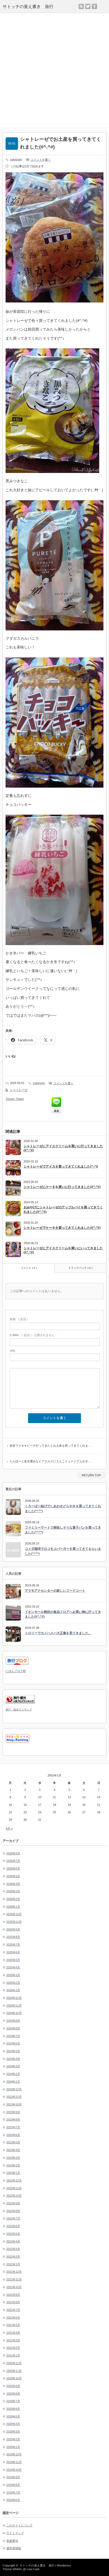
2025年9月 (13, 1929)
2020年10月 (14, 2378)
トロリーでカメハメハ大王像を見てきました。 (58, 1633)
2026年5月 (13, 1876)
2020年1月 (13, 2447)
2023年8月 (13, 2119)
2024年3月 (13, 2066)
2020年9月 (13, 2386)
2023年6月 (13, 2135)
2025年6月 (13, 1952)
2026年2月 (13, 1899)
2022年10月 (14, 2196)
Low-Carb (33, 2569)
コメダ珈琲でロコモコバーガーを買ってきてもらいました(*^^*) (63, 1551)
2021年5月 (13, 2325)
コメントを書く (41, 160)
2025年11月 (14, 1922)
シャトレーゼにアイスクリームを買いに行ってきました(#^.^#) (63, 1148)
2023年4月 (13, 2150)
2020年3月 (13, 2432)
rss (81, 6)
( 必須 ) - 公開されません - (33, 1335)
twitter (88, 6)
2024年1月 (13, 2082)
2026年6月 (13, 1868)
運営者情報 (14, 2548)
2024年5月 (13, 2051)
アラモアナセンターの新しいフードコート (55, 1591)
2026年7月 (13, 1861)
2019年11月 (14, 2462)
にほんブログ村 (16, 1671)
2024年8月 (13, 2028)
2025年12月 (14, 1914)
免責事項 (12, 2541)
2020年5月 (13, 2416)
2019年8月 (13, 2485)
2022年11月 (14, 2188)
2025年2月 (13, 1983)
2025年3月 (13, 1975)
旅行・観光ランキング (19, 1710)
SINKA (17, 2569)
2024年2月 (13, 2074)
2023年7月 (13, 2127)
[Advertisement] (54, 70)
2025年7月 (13, 1945)
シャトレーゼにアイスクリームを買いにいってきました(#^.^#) (63, 1250)
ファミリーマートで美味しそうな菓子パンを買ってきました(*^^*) (63, 1530)
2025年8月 (13, 1937)
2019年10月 (14, 2470)
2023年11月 (14, 2097)
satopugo (16, 159)
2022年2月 (13, 2257)
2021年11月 (14, 2279)
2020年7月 (13, 2401)
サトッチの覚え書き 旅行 (28, 6)
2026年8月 (13, 1853)
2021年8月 (13, 2302)
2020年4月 (13, 2424)
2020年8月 (13, 2394)
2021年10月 (14, 2287)
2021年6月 (13, 2318)
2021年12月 (14, 2272)
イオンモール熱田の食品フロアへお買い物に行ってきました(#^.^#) (63, 1614)
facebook (94, 6)
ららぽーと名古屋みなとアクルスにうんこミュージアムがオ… (50, 1461)
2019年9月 (13, 2477)
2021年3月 (13, 2340)
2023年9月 (13, 2112)
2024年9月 (13, 2021)
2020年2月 (13, 2439)
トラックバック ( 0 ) (80, 1268)
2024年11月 (14, 2005)
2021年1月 (13, 2355)
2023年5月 (13, 2142)
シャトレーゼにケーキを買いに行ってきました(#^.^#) (62, 1187)
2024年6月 (13, 2043)
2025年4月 (13, 1967)
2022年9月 (13, 2203)
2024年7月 (13, 2036)
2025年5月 (13, 1960)
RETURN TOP (91, 1475)
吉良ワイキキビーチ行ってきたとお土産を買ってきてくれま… (50, 1446)
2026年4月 (13, 1884)
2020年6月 (13, 2409)
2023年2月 (13, 2165)
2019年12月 (14, 2454)
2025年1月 (13, 1990)
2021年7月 (13, 2310)
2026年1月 (13, 1907)
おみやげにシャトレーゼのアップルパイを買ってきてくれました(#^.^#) (63, 1210)
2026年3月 (13, 1891)
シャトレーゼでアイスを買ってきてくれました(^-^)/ (61, 1166)
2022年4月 (13, 2241)
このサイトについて (19, 2525)
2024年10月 (14, 2013)
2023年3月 (13, 2158)
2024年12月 (14, 1998)
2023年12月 (14, 2089)
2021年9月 (13, 2295)
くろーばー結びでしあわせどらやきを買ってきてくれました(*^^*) (63, 1509)
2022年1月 (13, 2264)
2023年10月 (14, 2104)
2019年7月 (13, 2492)
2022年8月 (13, 2211)
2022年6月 (13, 2226)
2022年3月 (13, 2249)
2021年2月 (13, 2348)
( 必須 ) (19, 1319)
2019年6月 (13, 2500)
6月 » (9, 1828)
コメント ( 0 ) (29, 1268)
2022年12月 (14, 2180)
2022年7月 (13, 2218)
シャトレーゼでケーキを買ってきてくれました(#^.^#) (62, 1228)
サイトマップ (15, 2533)
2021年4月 (13, 2333)
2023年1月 (13, 2173)
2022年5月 (13, 2234)
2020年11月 (14, 2371)
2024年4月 (13, 2059)
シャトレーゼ (19, 1090)
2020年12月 (14, 2363)
